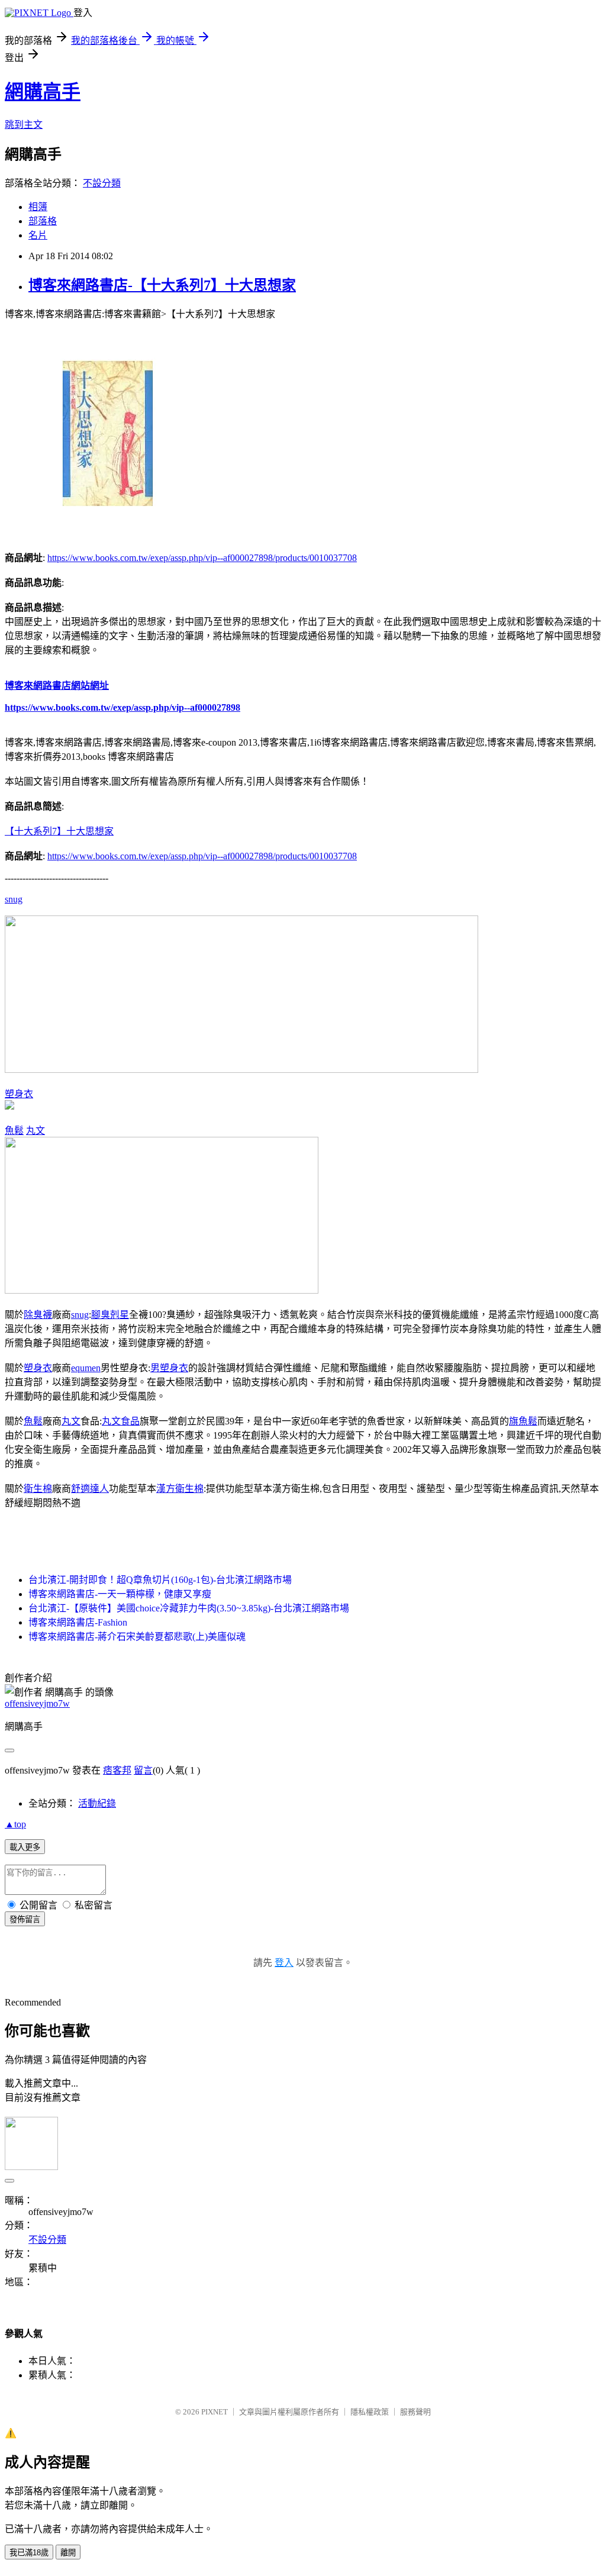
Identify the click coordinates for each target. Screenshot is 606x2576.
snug (14, 899)
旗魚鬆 (523, 1421)
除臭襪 (38, 1315)
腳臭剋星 (110, 1315)
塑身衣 (19, 1094)
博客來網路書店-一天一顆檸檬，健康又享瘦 (120, 1594)
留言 (143, 1770)
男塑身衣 (169, 1368)
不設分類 (102, 183)
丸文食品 (121, 1421)
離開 (68, 2553)
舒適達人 (90, 1489)
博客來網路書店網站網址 (57, 686)
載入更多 (25, 1847)
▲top (15, 1824)
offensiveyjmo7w (37, 1703)
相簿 (38, 207)
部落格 (43, 221)
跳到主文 (24, 125)
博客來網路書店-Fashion (78, 1622)
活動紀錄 (97, 1803)
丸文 (36, 1131)
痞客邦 (117, 1770)
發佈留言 (25, 1919)
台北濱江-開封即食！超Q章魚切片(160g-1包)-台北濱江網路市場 (160, 1580)
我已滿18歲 (29, 2553)
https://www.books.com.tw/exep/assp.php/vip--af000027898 (123, 707)
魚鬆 (14, 1131)
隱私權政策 (370, 2412)
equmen (86, 1368)
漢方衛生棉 (180, 1489)
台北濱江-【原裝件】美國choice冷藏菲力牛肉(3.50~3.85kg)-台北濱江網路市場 (189, 1608)
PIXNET (215, 2412)
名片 (38, 235)
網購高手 (43, 92)
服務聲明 (415, 2412)
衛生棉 (38, 1489)
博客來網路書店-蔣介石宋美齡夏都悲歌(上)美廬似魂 (137, 1637)
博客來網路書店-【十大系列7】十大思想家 (162, 285)
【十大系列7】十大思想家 (59, 831)
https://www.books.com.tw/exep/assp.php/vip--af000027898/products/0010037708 (202, 558)
